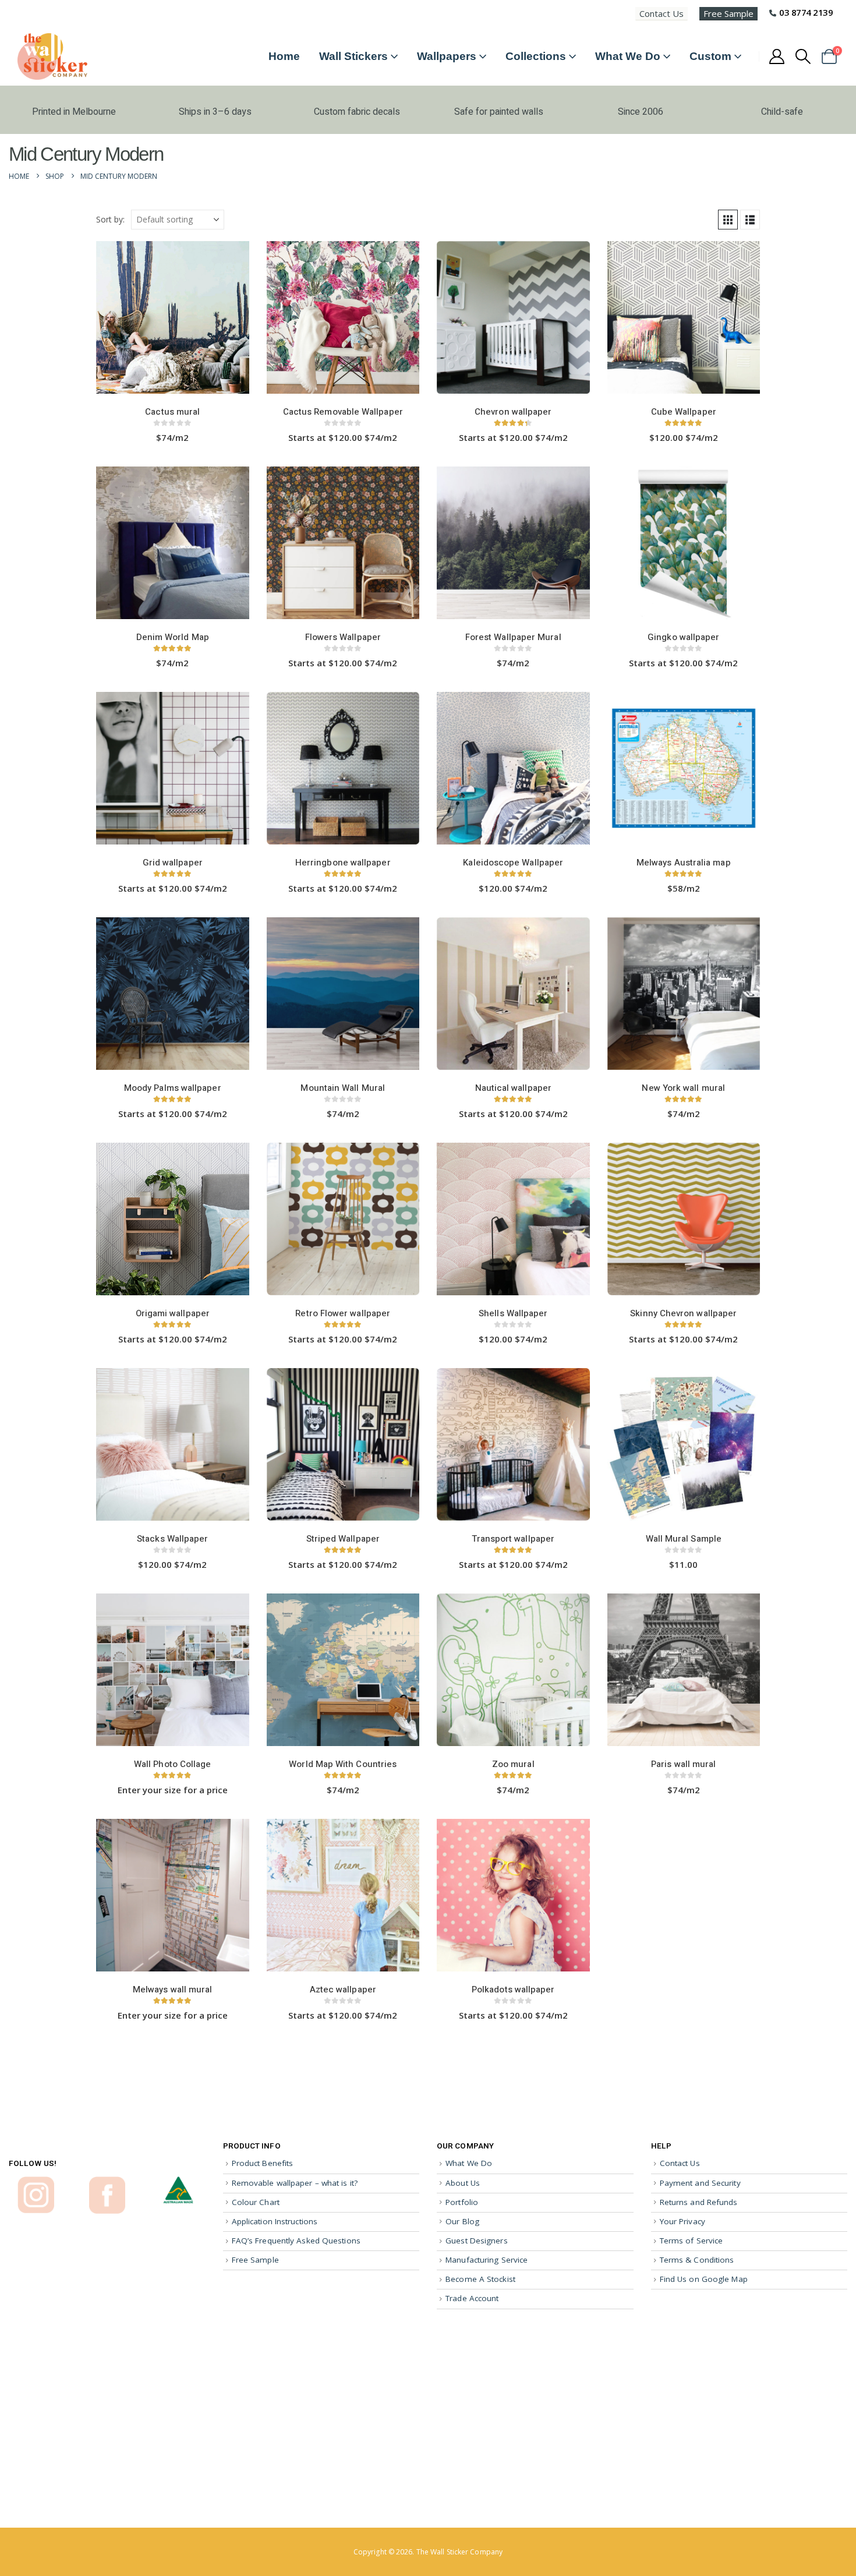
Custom (710, 56)
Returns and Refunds (699, 2202)
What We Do (628, 56)
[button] (803, 56)
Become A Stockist (480, 2279)
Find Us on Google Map (704, 2279)
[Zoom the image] (36, 2182)
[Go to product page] (173, 319)
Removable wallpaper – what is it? (295, 2183)
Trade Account (472, 2298)
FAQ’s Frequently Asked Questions (296, 2241)
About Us (463, 2183)
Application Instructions (275, 2221)
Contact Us (662, 13)
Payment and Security (700, 2183)
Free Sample (728, 13)
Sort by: (110, 219)
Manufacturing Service (487, 2260)
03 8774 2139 (806, 12)
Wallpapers (447, 56)
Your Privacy (682, 2221)
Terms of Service (691, 2241)
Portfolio (462, 2202)
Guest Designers (477, 2241)
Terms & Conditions (697, 2260)
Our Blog (462, 2221)
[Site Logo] (52, 56)
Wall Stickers (353, 56)
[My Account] (777, 56)
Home (284, 56)
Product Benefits (263, 2163)
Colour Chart (256, 2202)
